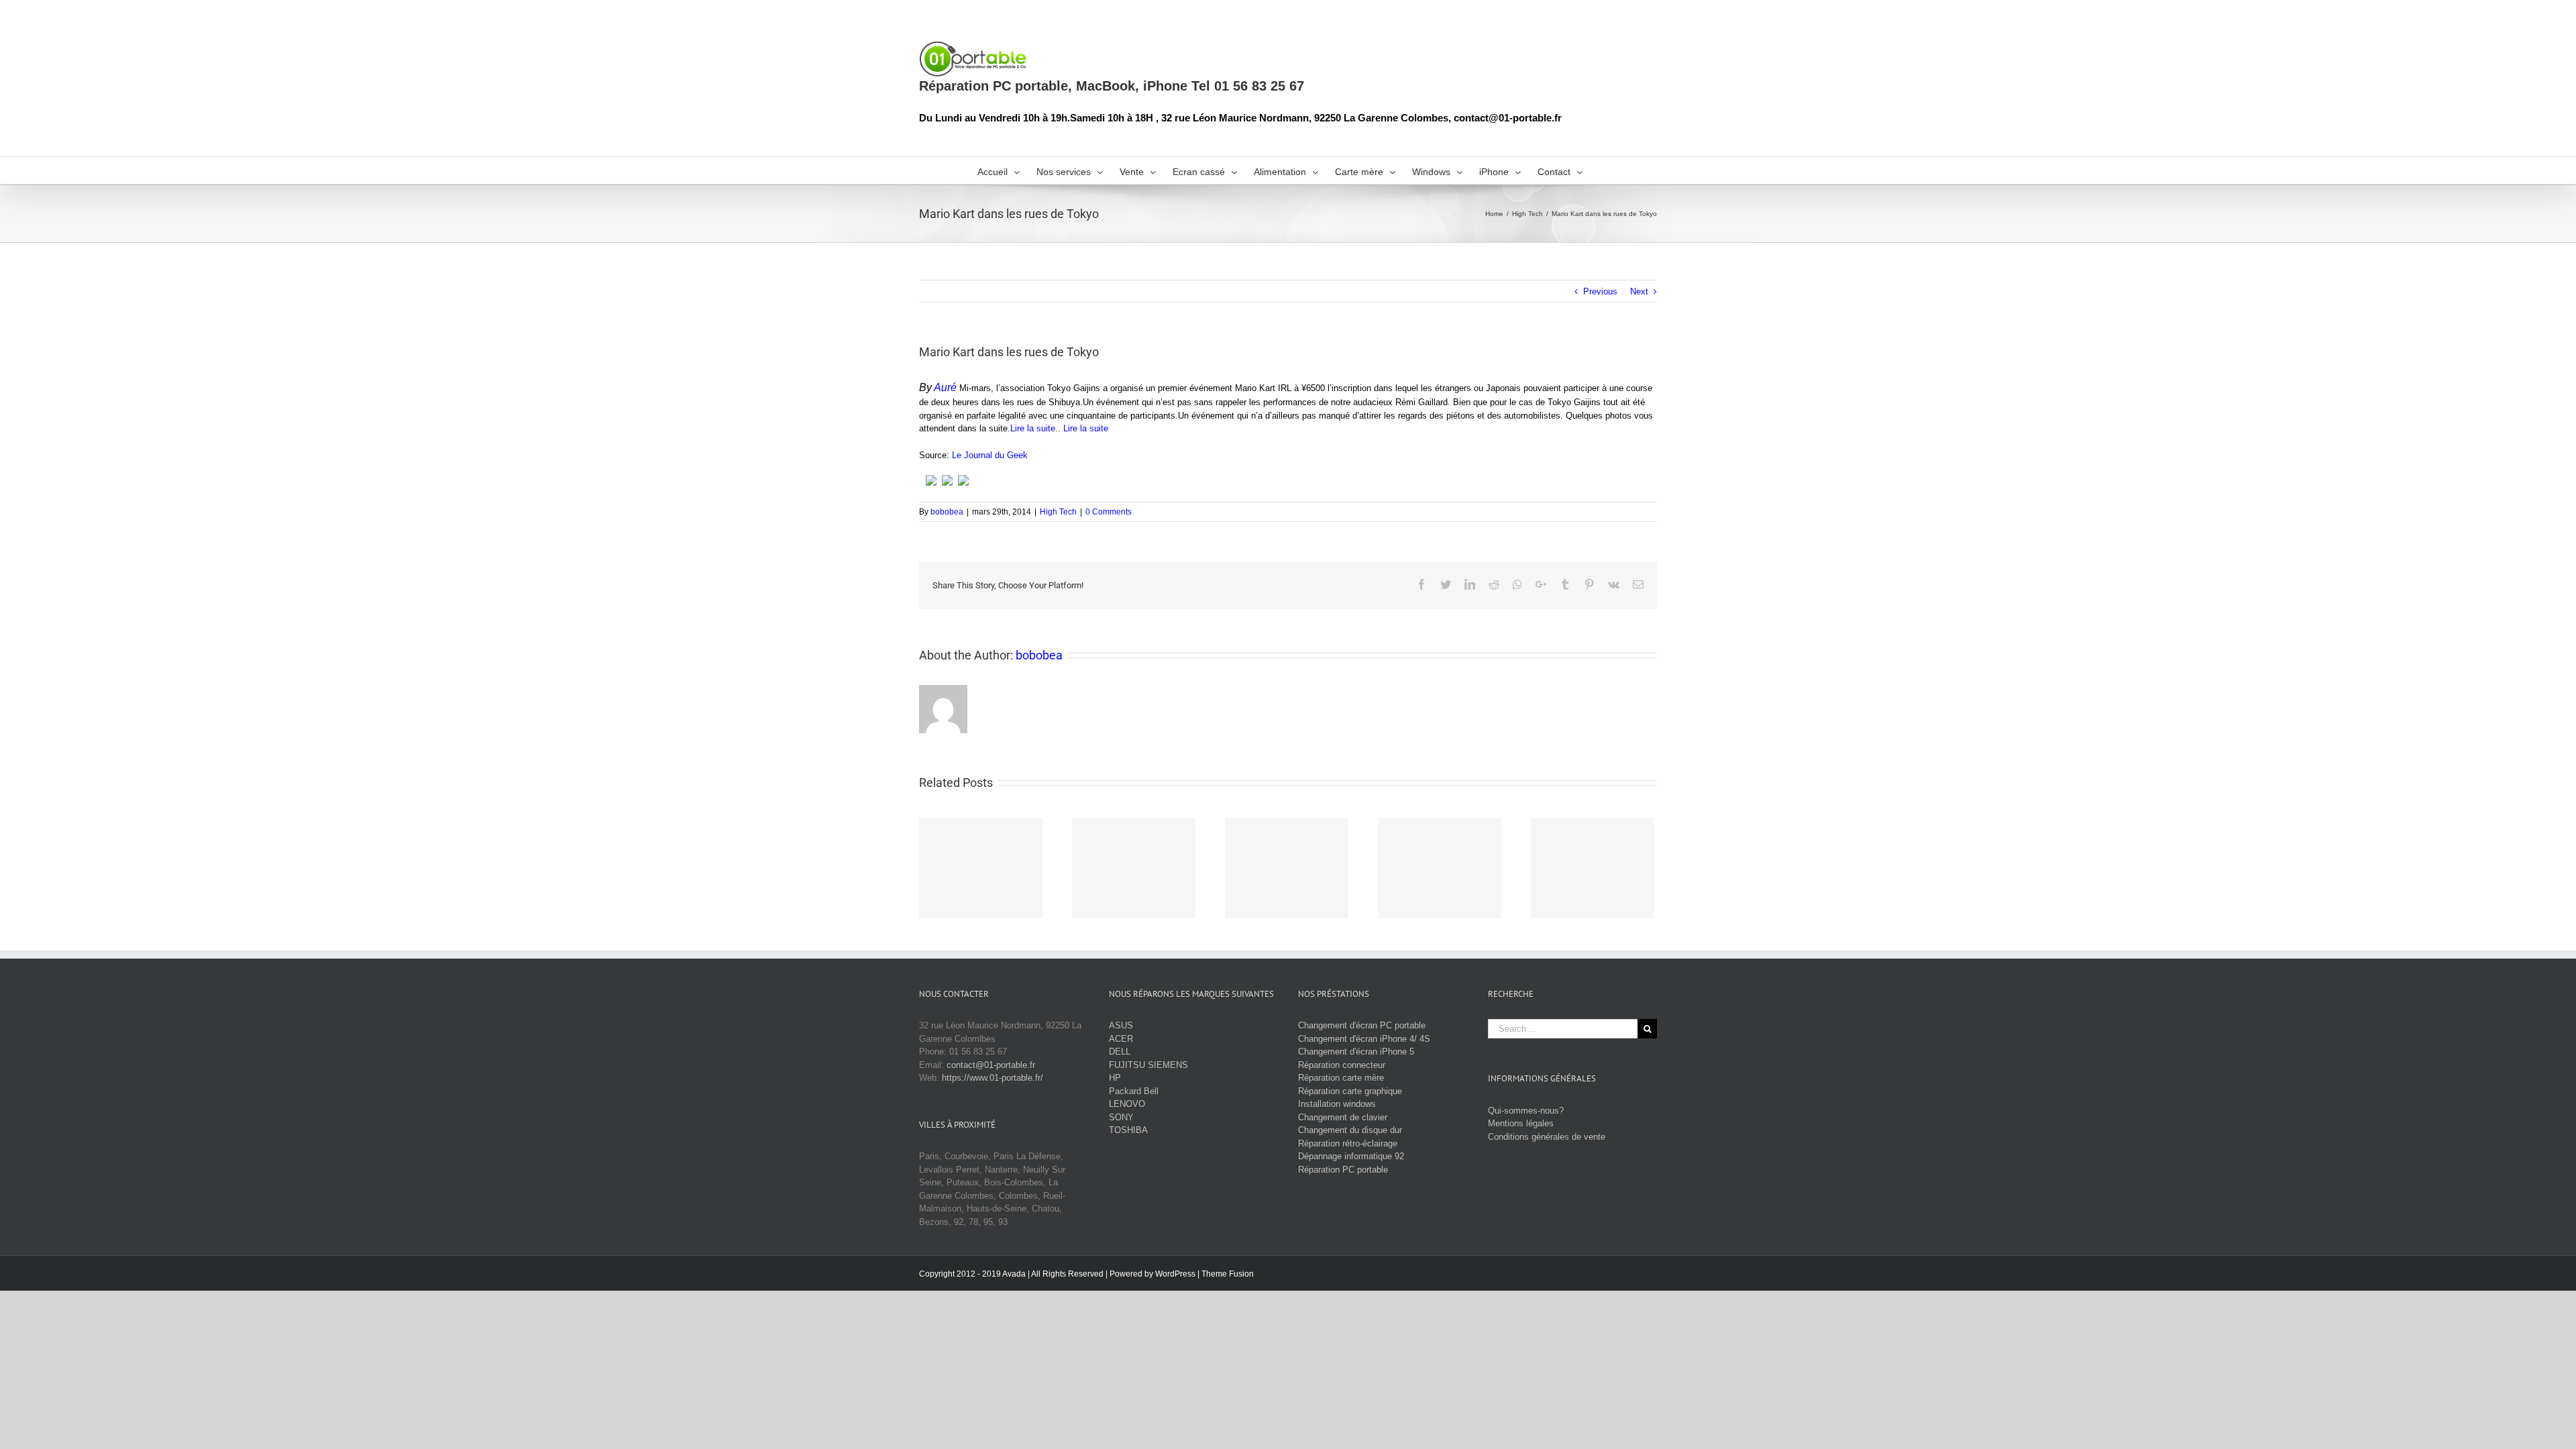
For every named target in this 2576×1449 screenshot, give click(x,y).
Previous (1600, 291)
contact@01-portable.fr (991, 1065)
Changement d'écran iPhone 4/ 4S (1364, 1039)
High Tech (1058, 512)
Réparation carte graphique (1350, 1091)
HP (1115, 1078)
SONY (1121, 1117)
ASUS (1121, 1025)
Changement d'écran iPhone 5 (1356, 1052)
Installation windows (1337, 1104)
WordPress (1175, 1274)
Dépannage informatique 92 (1351, 1156)
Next (1639, 291)
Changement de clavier (1343, 1117)
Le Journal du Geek (990, 455)
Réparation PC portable (1343, 1170)
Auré (945, 387)
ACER (1121, 1039)
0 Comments (1109, 512)
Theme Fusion (1228, 1274)
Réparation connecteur (1342, 1065)
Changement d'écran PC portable (1362, 1025)
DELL (1120, 1052)
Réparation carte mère (1341, 1078)
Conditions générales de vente (1547, 1137)
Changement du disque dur (1350, 1130)
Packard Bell (1134, 1091)
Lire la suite (1033, 428)
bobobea (947, 512)
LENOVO (1127, 1104)
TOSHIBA (1128, 1130)
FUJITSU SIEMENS (1148, 1065)
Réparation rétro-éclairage (1348, 1143)
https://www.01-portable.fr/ (992, 1078)
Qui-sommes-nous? (1526, 1111)
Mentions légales (1521, 1123)
